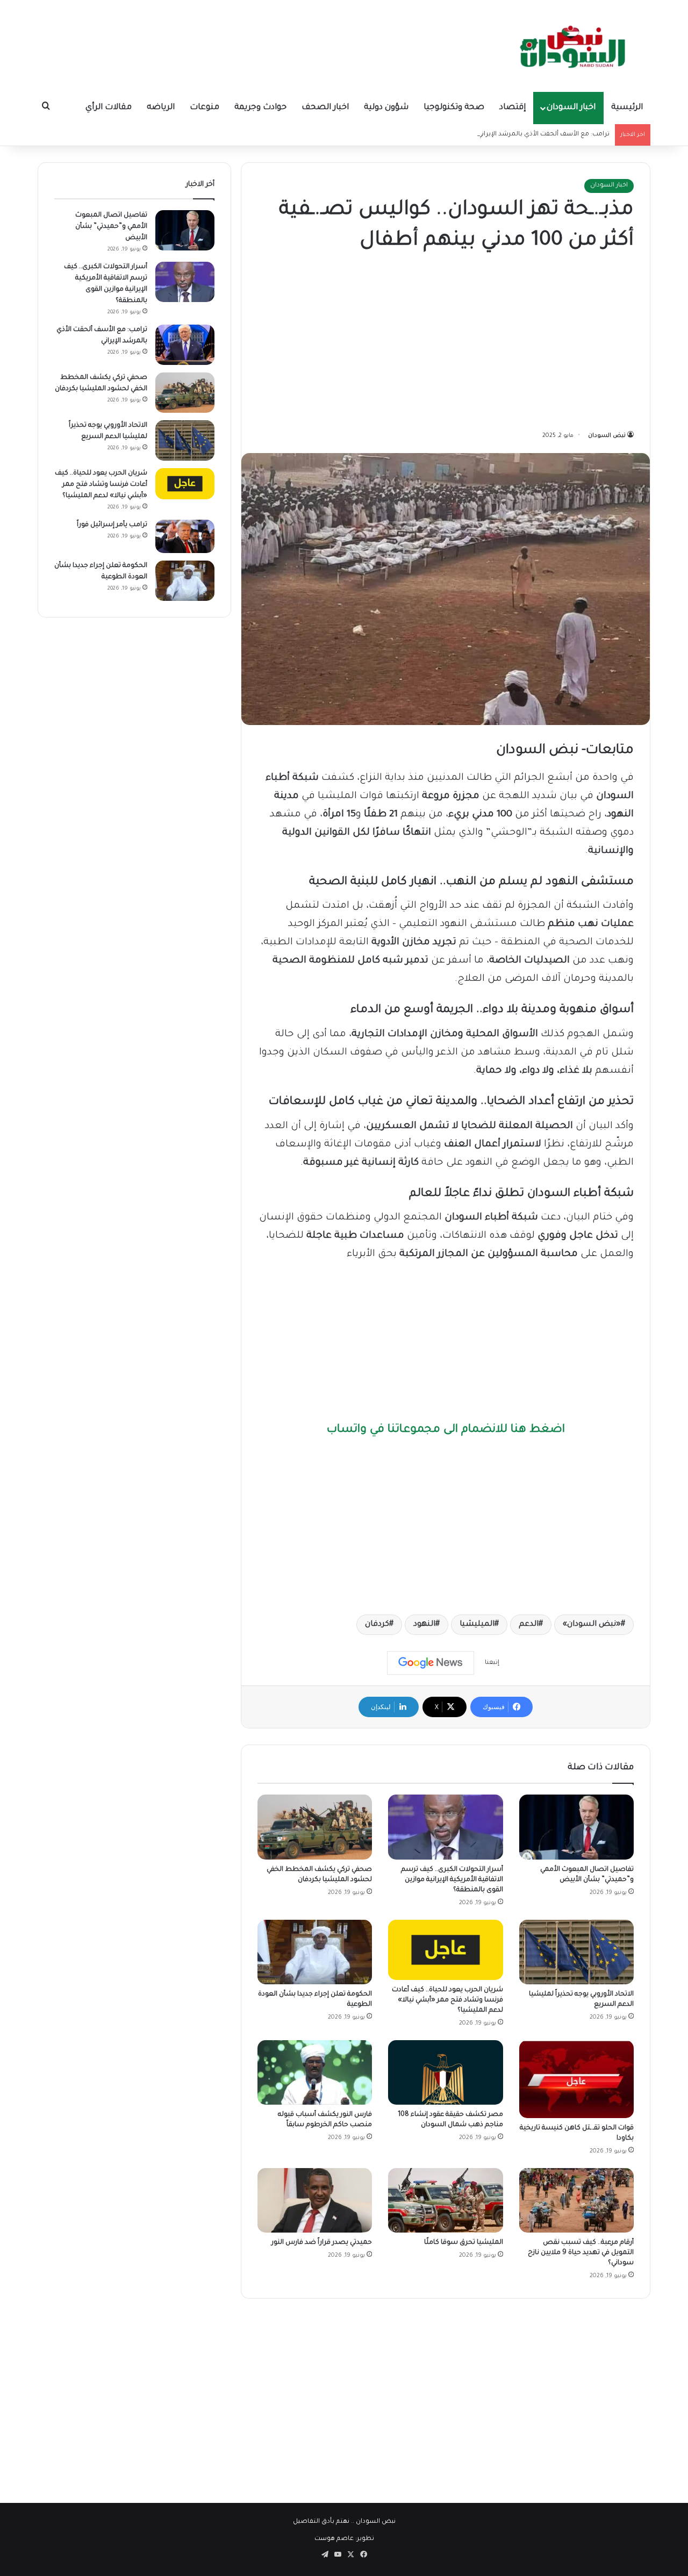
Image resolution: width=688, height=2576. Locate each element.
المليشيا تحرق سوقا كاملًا (464, 2243)
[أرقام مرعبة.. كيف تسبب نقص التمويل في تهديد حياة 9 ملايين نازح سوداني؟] (576, 2200)
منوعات (205, 108)
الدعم (529, 1625)
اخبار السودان (571, 108)
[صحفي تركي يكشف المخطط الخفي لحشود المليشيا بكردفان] (315, 1827)
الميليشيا (477, 1625)
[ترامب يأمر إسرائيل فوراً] (185, 536)
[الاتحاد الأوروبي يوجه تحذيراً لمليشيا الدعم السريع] (576, 1952)
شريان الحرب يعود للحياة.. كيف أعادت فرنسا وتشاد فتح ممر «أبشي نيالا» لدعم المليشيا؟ (447, 2000)
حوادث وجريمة (260, 108)
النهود (424, 1625)
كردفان (377, 1625)
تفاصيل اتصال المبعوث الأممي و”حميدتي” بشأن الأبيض (111, 227)
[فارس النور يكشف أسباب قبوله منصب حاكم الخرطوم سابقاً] (315, 2072)
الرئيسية (627, 108)
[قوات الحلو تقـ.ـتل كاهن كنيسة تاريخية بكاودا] (576, 2079)
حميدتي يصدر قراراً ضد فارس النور (322, 2243)
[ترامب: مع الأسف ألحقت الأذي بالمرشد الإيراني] (185, 345)
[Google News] (431, 1663)
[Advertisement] (446, 343)
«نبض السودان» (592, 1625)
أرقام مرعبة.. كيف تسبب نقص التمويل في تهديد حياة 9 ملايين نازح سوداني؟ (581, 2253)
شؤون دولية (386, 108)
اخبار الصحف (325, 108)
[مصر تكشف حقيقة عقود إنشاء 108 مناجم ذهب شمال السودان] (445, 2072)
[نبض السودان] (575, 46)
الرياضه (161, 108)
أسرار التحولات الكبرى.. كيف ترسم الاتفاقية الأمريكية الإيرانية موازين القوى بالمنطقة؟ (452, 1880)
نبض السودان (607, 436)
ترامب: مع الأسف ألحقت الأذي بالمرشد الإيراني (544, 135)
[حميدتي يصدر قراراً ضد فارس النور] (315, 2200)
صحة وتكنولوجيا (454, 108)
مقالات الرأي (109, 108)
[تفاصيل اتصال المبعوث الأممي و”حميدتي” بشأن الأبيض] (576, 1827)
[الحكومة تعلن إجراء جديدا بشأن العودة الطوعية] (315, 1952)
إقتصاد (513, 108)
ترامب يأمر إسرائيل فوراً (112, 525)
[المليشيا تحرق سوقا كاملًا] (445, 2200)
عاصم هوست (334, 2539)
